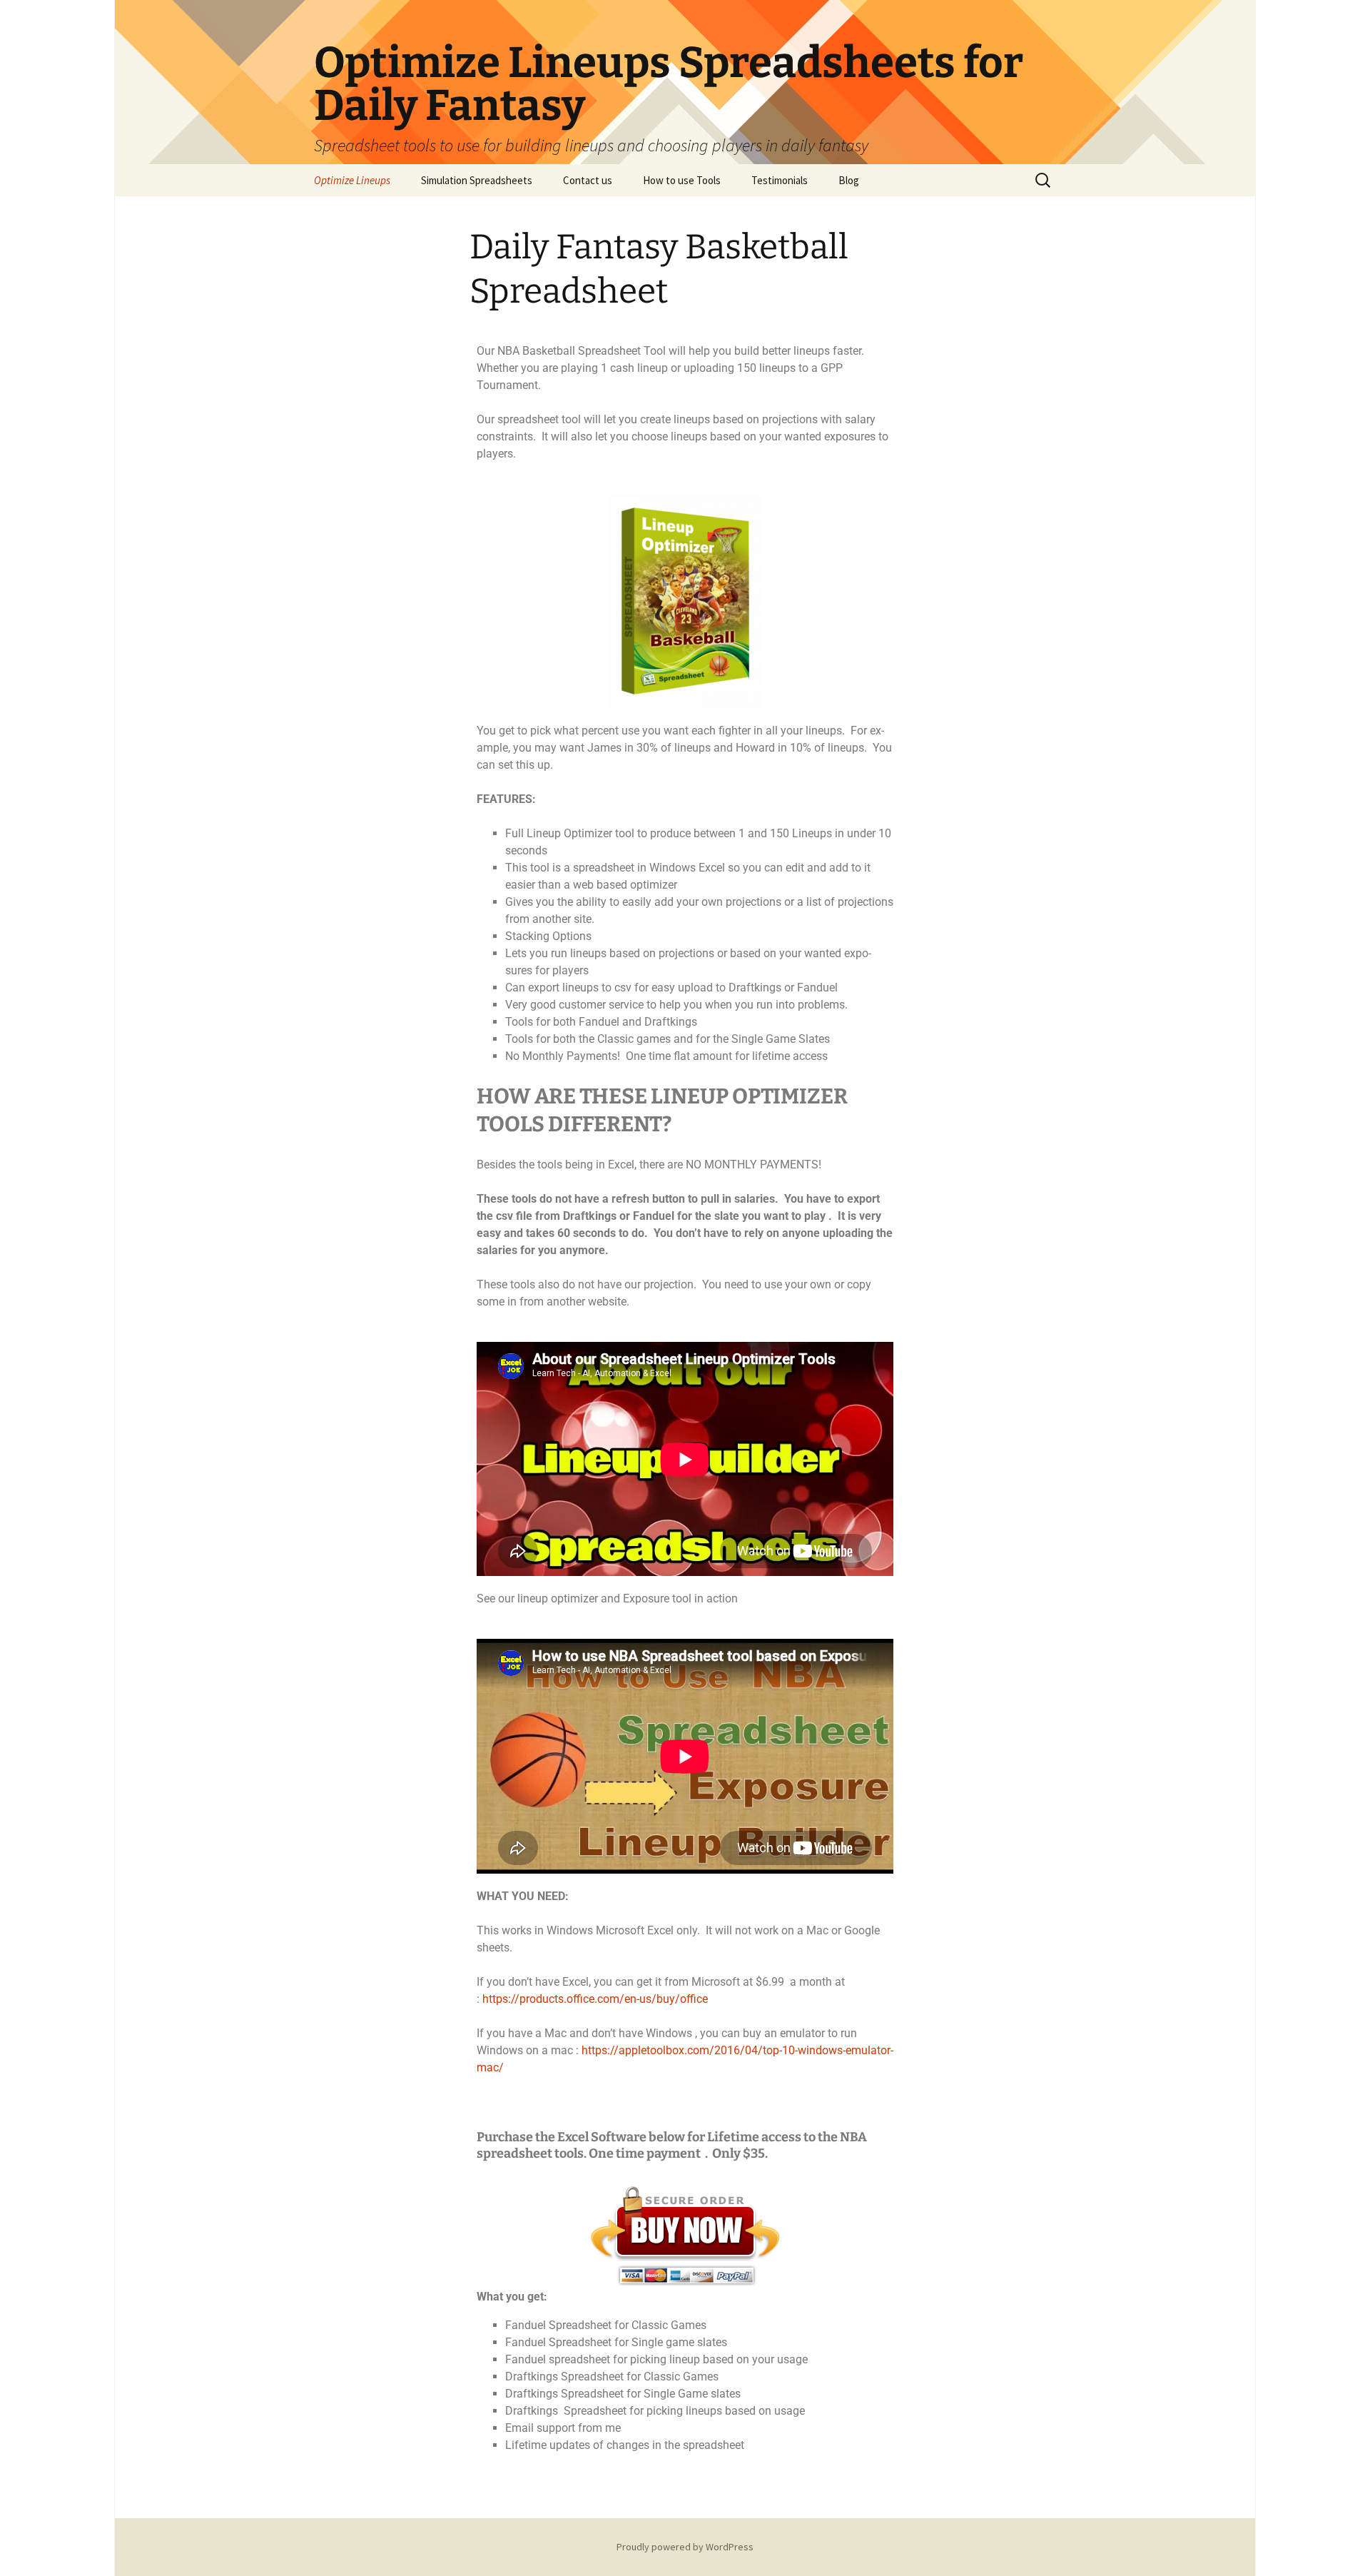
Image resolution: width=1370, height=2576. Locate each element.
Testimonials (780, 180)
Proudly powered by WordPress (685, 2547)
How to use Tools (682, 180)
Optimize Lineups (352, 180)
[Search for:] (1044, 181)
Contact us (588, 180)
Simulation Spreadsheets (477, 180)
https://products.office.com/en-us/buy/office (595, 1999)
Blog (849, 180)
